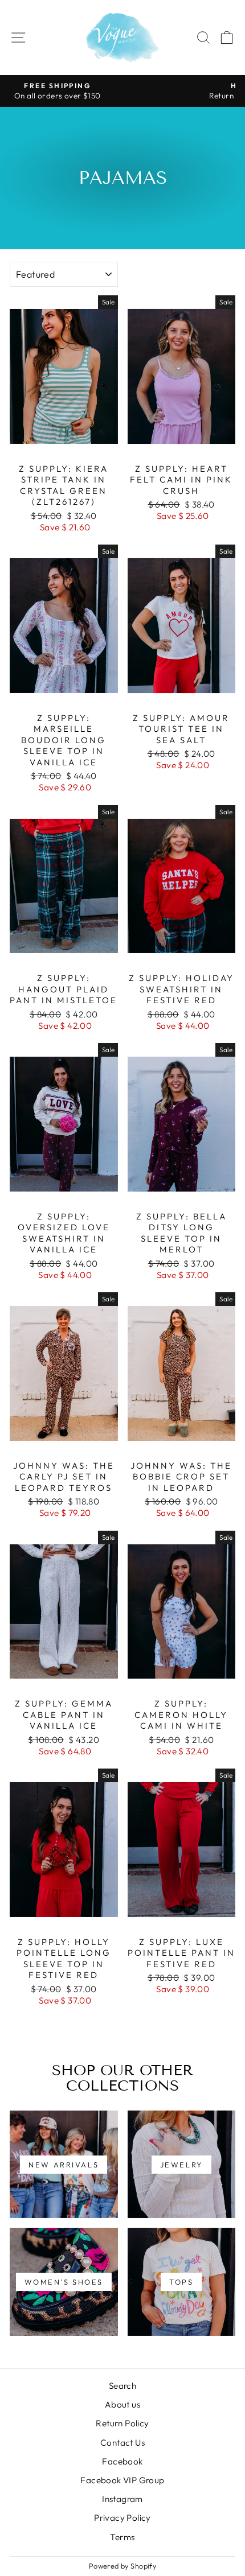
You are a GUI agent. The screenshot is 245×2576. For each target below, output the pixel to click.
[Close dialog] (237, 1198)
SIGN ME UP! (184, 1310)
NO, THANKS (183, 1329)
